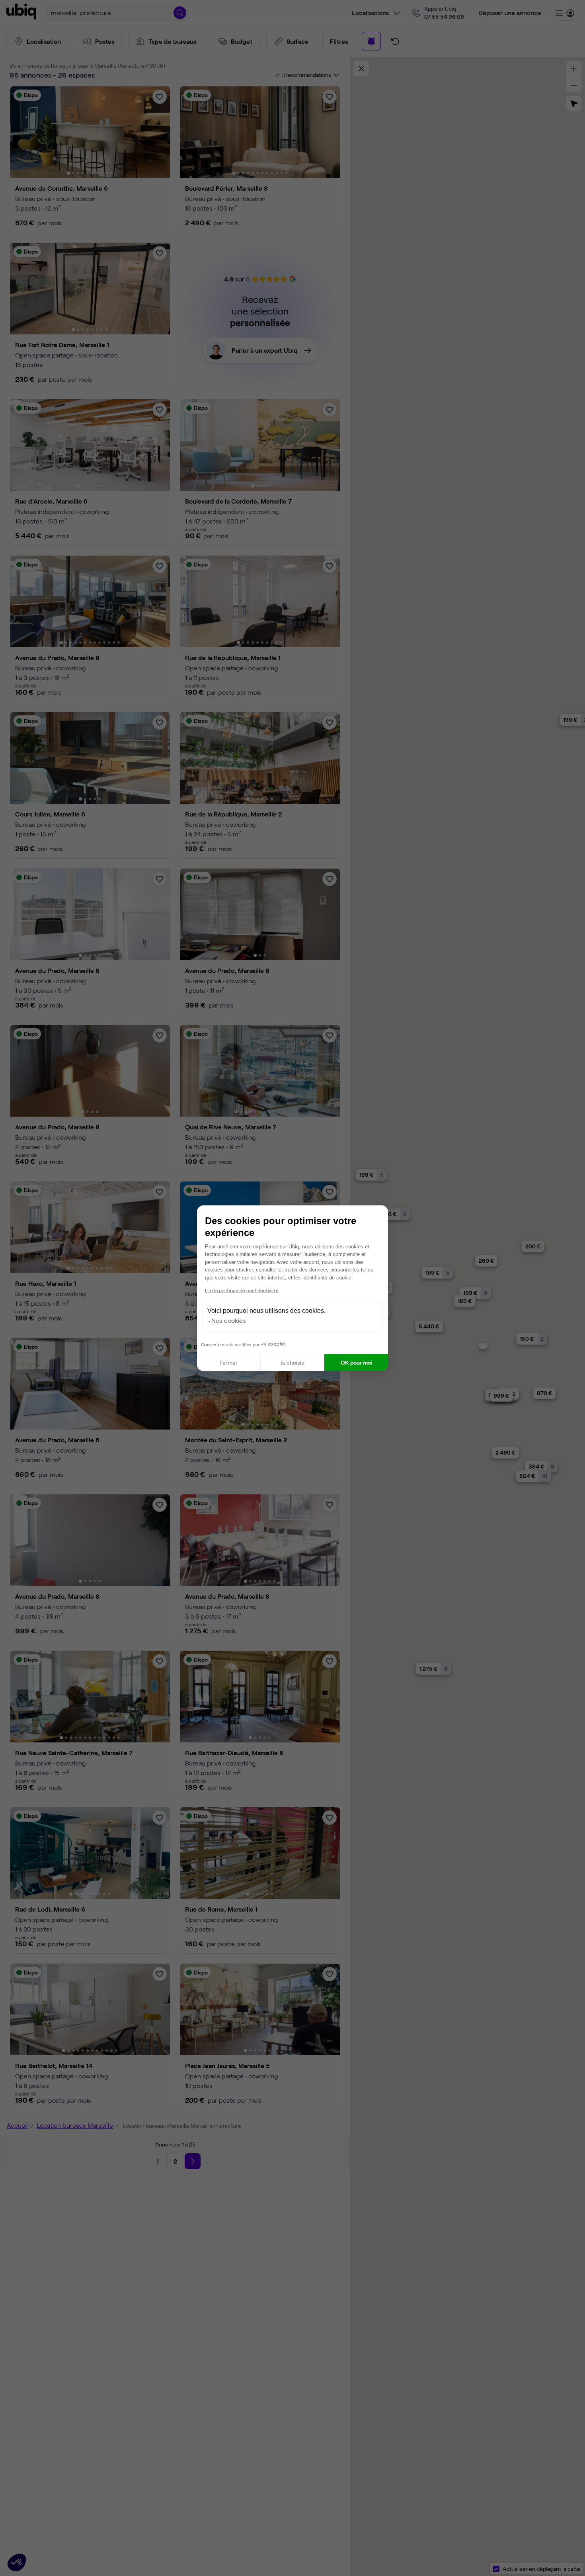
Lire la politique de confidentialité (242, 1290)
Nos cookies (229, 1320)
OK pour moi (356, 1362)
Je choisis (292, 1362)
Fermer (229, 1362)
